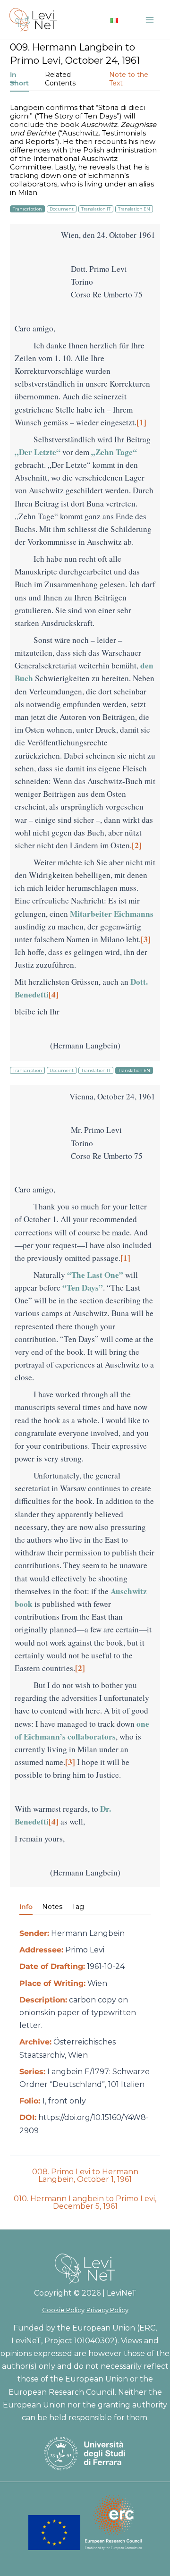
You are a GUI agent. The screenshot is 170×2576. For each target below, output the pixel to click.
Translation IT (96, 209)
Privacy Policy (107, 2310)
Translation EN (134, 209)
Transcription (27, 209)
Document (62, 209)
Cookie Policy (63, 2310)
